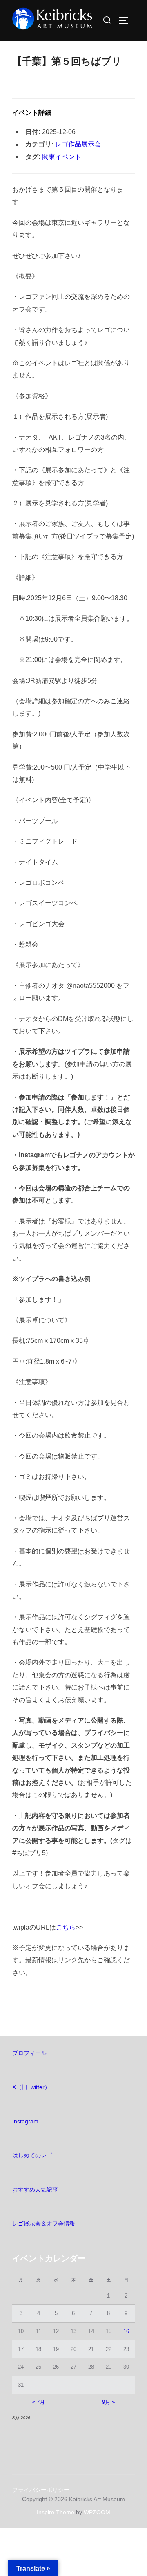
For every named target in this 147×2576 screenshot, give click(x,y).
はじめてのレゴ (32, 2155)
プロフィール (29, 2053)
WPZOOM (97, 2512)
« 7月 (39, 2402)
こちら (66, 1927)
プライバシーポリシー (41, 2490)
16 (126, 2331)
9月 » (108, 2402)
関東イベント (62, 157)
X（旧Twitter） (31, 2087)
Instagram (25, 2121)
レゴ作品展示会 (78, 144)
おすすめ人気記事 (35, 2190)
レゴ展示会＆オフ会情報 (44, 2224)
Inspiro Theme (56, 2512)
